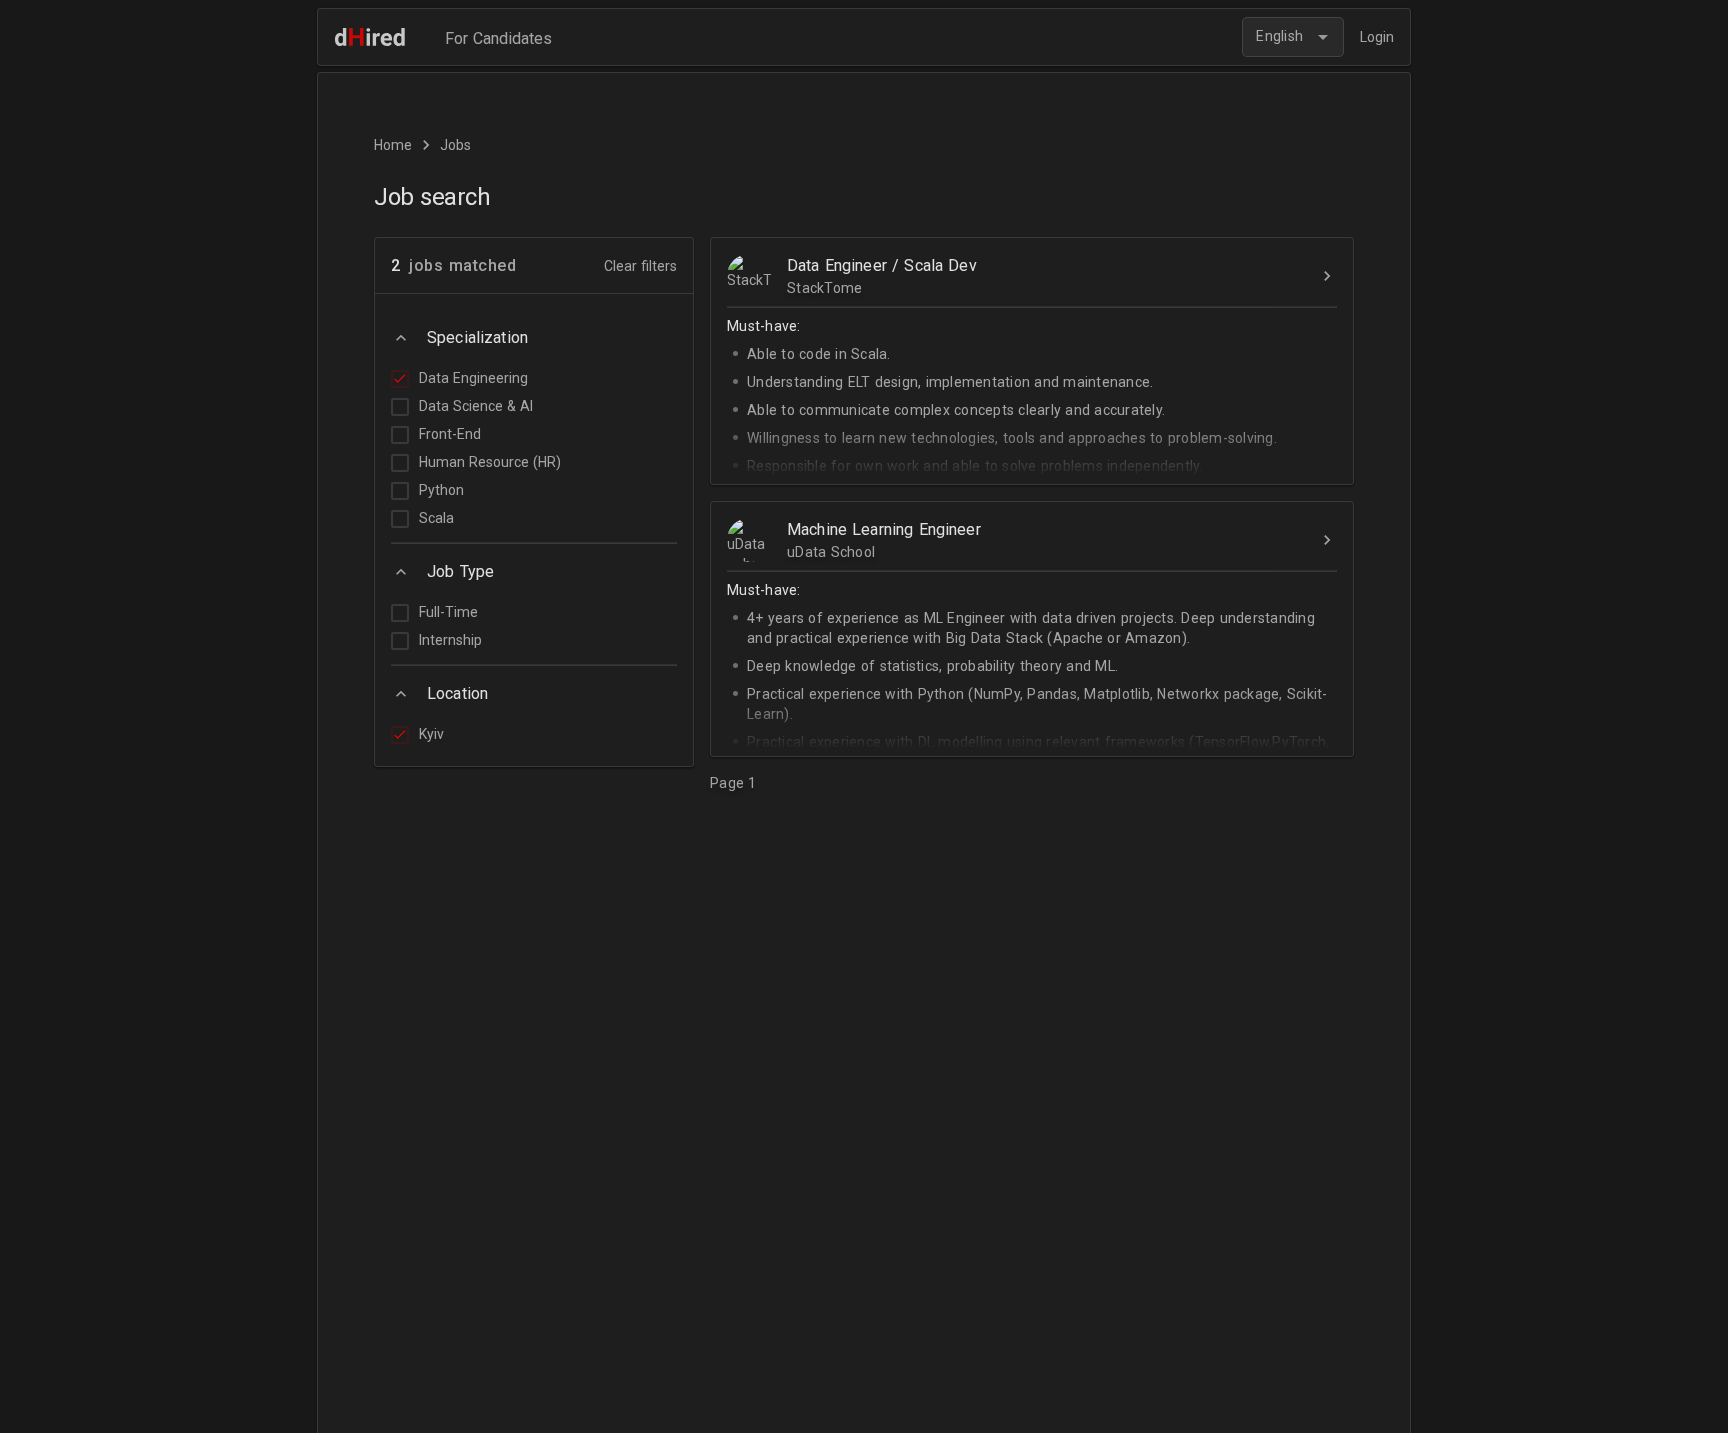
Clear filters (640, 266)
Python (441, 490)
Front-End (450, 434)
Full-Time (448, 612)
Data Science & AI (476, 406)
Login (1377, 37)
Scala (436, 518)
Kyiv (431, 734)
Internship (450, 640)
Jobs (455, 145)
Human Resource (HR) (490, 462)
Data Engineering (473, 378)
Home (393, 145)
